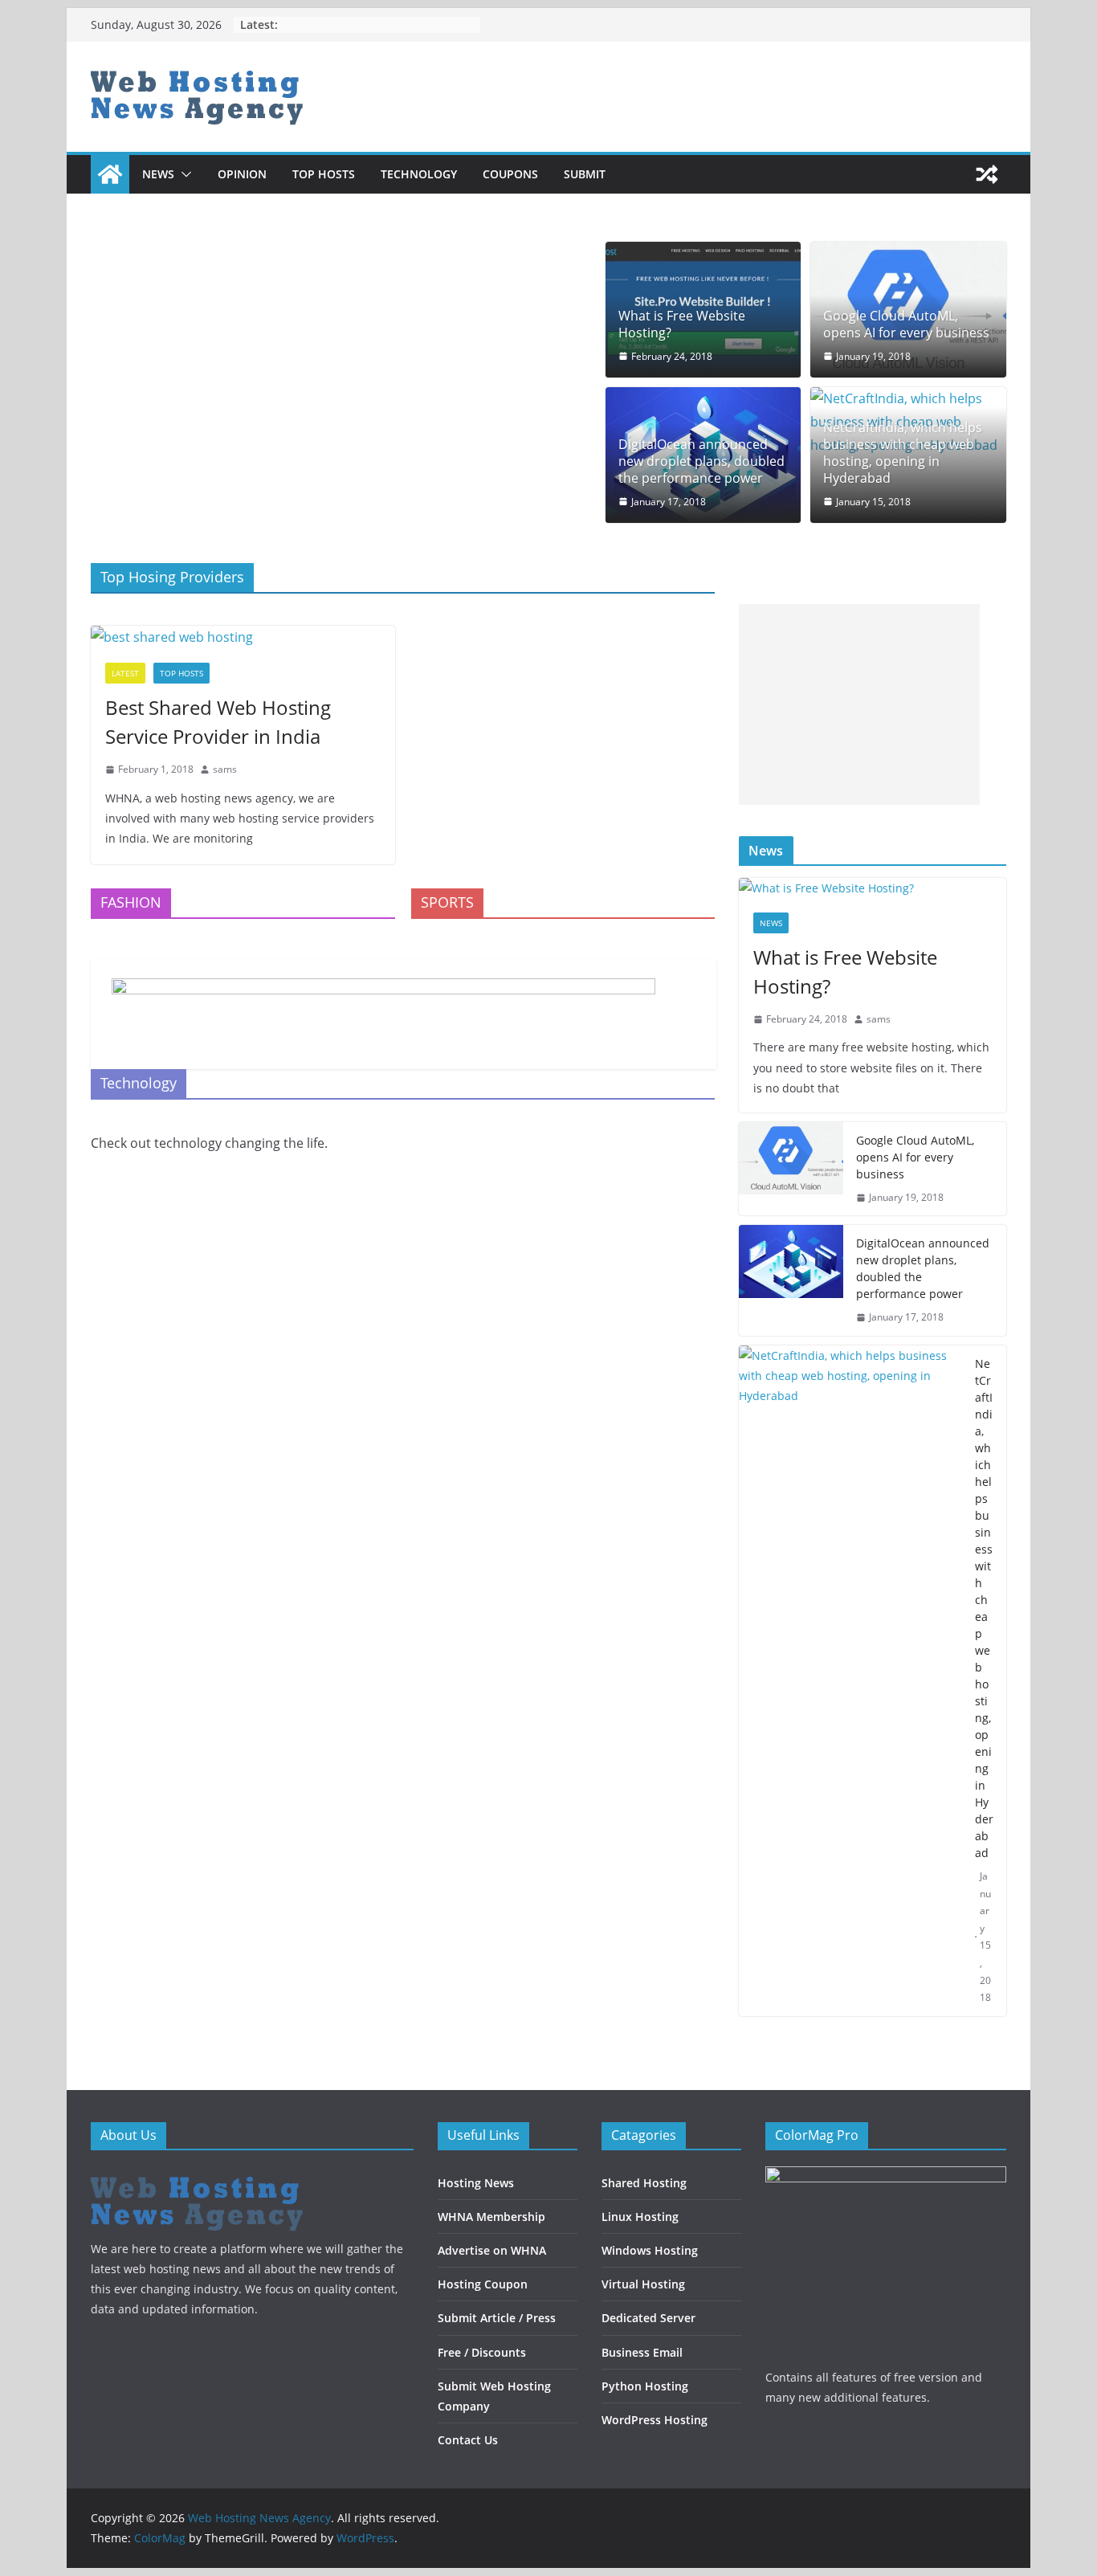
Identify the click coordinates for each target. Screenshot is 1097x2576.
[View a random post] (987, 174)
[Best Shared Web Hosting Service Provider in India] (243, 637)
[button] (183, 174)
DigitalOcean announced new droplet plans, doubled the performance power (701, 461)
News (158, 174)
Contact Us (468, 2440)
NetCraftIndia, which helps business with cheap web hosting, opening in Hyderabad (903, 453)
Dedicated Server (648, 2318)
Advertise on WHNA (492, 2250)
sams (225, 769)
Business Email (642, 2352)
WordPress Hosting (655, 2420)
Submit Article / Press (497, 2318)
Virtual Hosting (643, 2284)
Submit (585, 174)
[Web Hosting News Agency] (110, 174)
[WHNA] (197, 2176)
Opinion (242, 174)
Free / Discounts (482, 2352)
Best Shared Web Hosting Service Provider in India (218, 722)
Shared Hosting (644, 2183)
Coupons (510, 174)
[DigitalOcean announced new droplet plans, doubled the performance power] (791, 1280)
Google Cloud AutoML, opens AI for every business (906, 325)
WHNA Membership (491, 2217)
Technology (419, 174)
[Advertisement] (859, 704)
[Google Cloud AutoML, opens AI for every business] (791, 1169)
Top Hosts (324, 174)
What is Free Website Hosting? (682, 325)
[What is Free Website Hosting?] (873, 888)
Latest (125, 673)
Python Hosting (645, 2386)
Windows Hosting (650, 2250)
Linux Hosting (640, 2217)
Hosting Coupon (483, 2284)
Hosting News (476, 2183)
